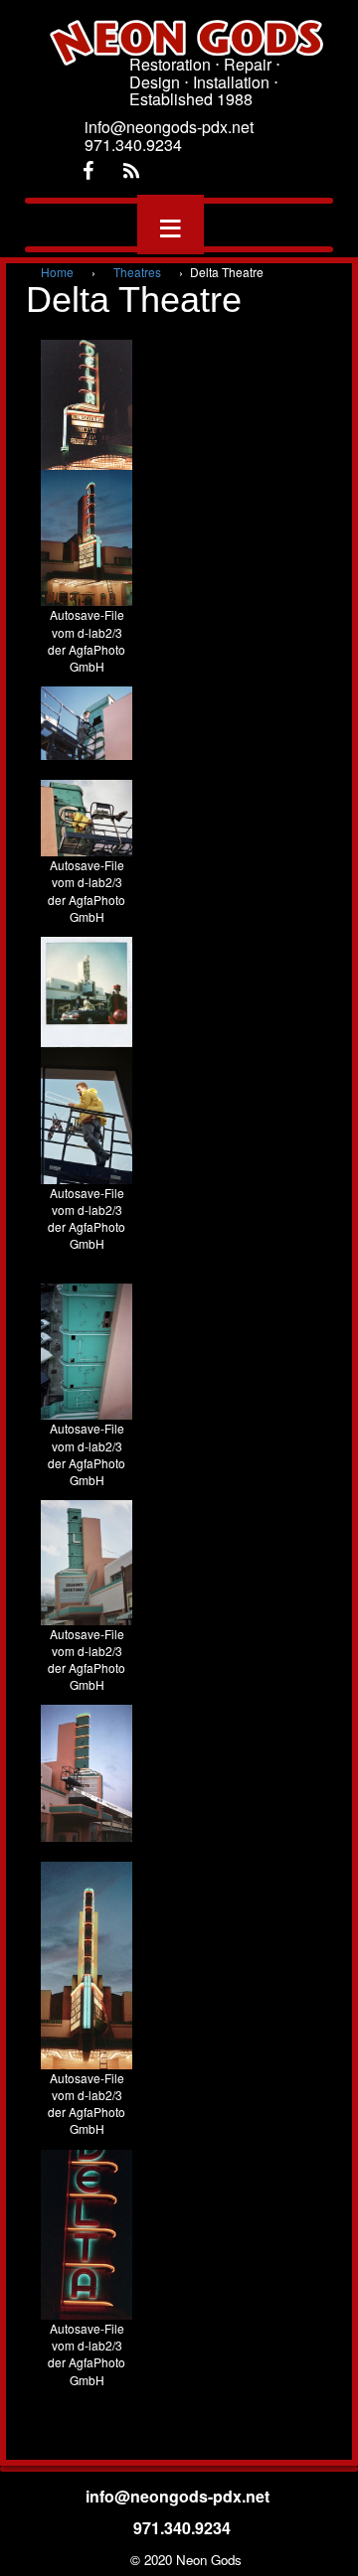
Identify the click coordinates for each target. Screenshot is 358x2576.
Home (57, 272)
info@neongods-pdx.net (179, 2496)
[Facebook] (88, 171)
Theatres (137, 272)
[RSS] (131, 171)
